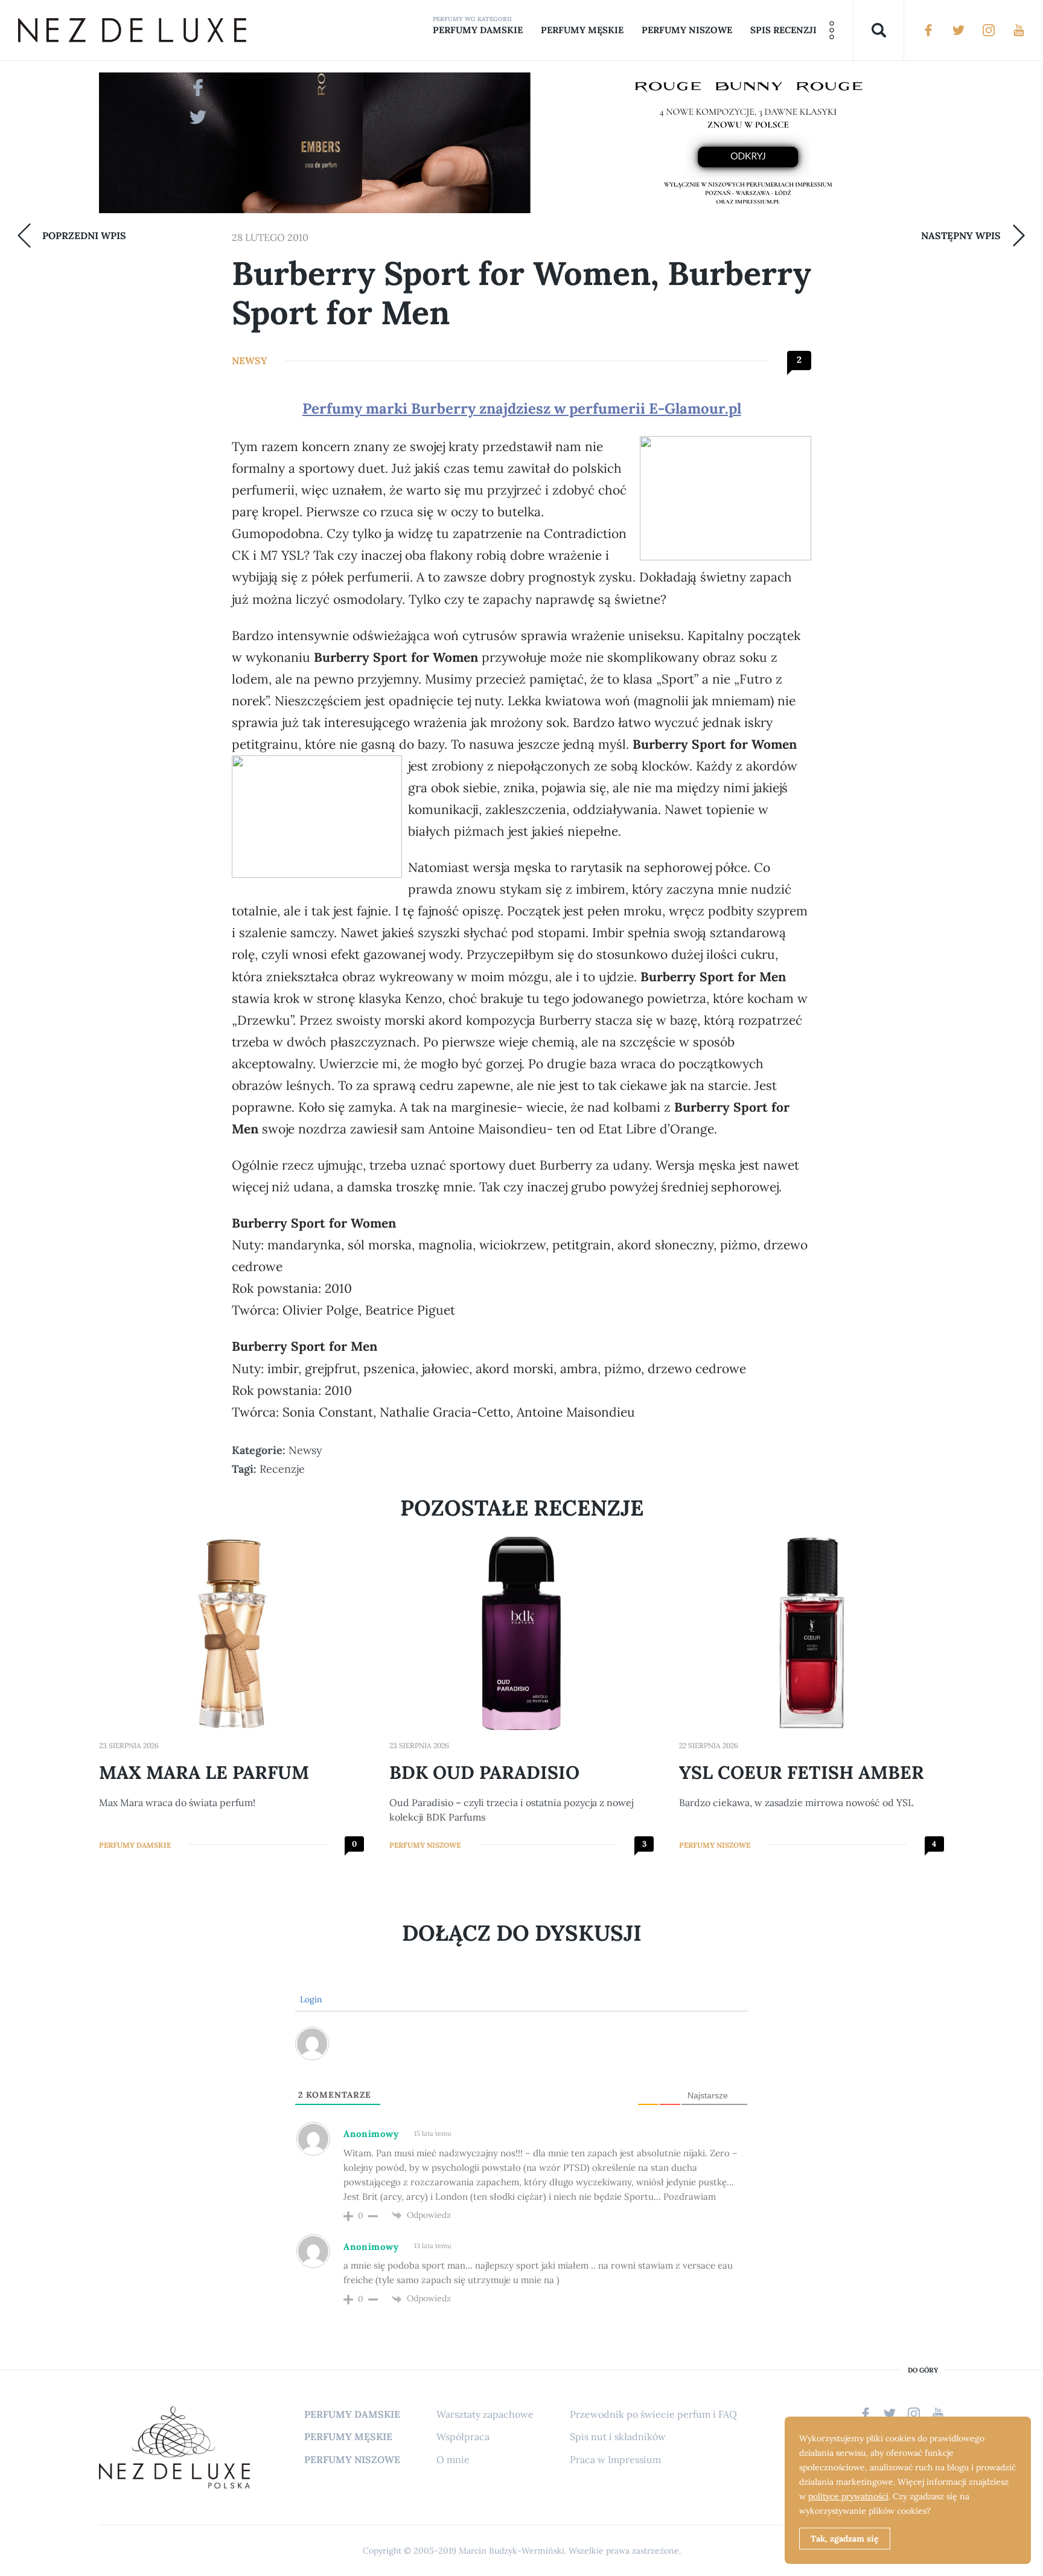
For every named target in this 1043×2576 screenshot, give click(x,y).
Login (310, 1999)
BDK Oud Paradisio (484, 1772)
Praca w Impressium (615, 2459)
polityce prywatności (848, 2496)
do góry (923, 2370)
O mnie (453, 2459)
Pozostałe (832, 30)
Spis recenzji (783, 30)
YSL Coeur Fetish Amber (802, 1772)
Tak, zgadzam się (845, 2539)
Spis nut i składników (618, 2437)
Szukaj (879, 30)
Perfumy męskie (582, 30)
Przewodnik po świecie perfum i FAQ (653, 2414)
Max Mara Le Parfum (204, 1772)
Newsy (250, 360)
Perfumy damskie (478, 30)
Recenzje (282, 1469)
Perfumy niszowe (687, 30)
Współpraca (463, 2437)
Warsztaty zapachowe (485, 2414)
